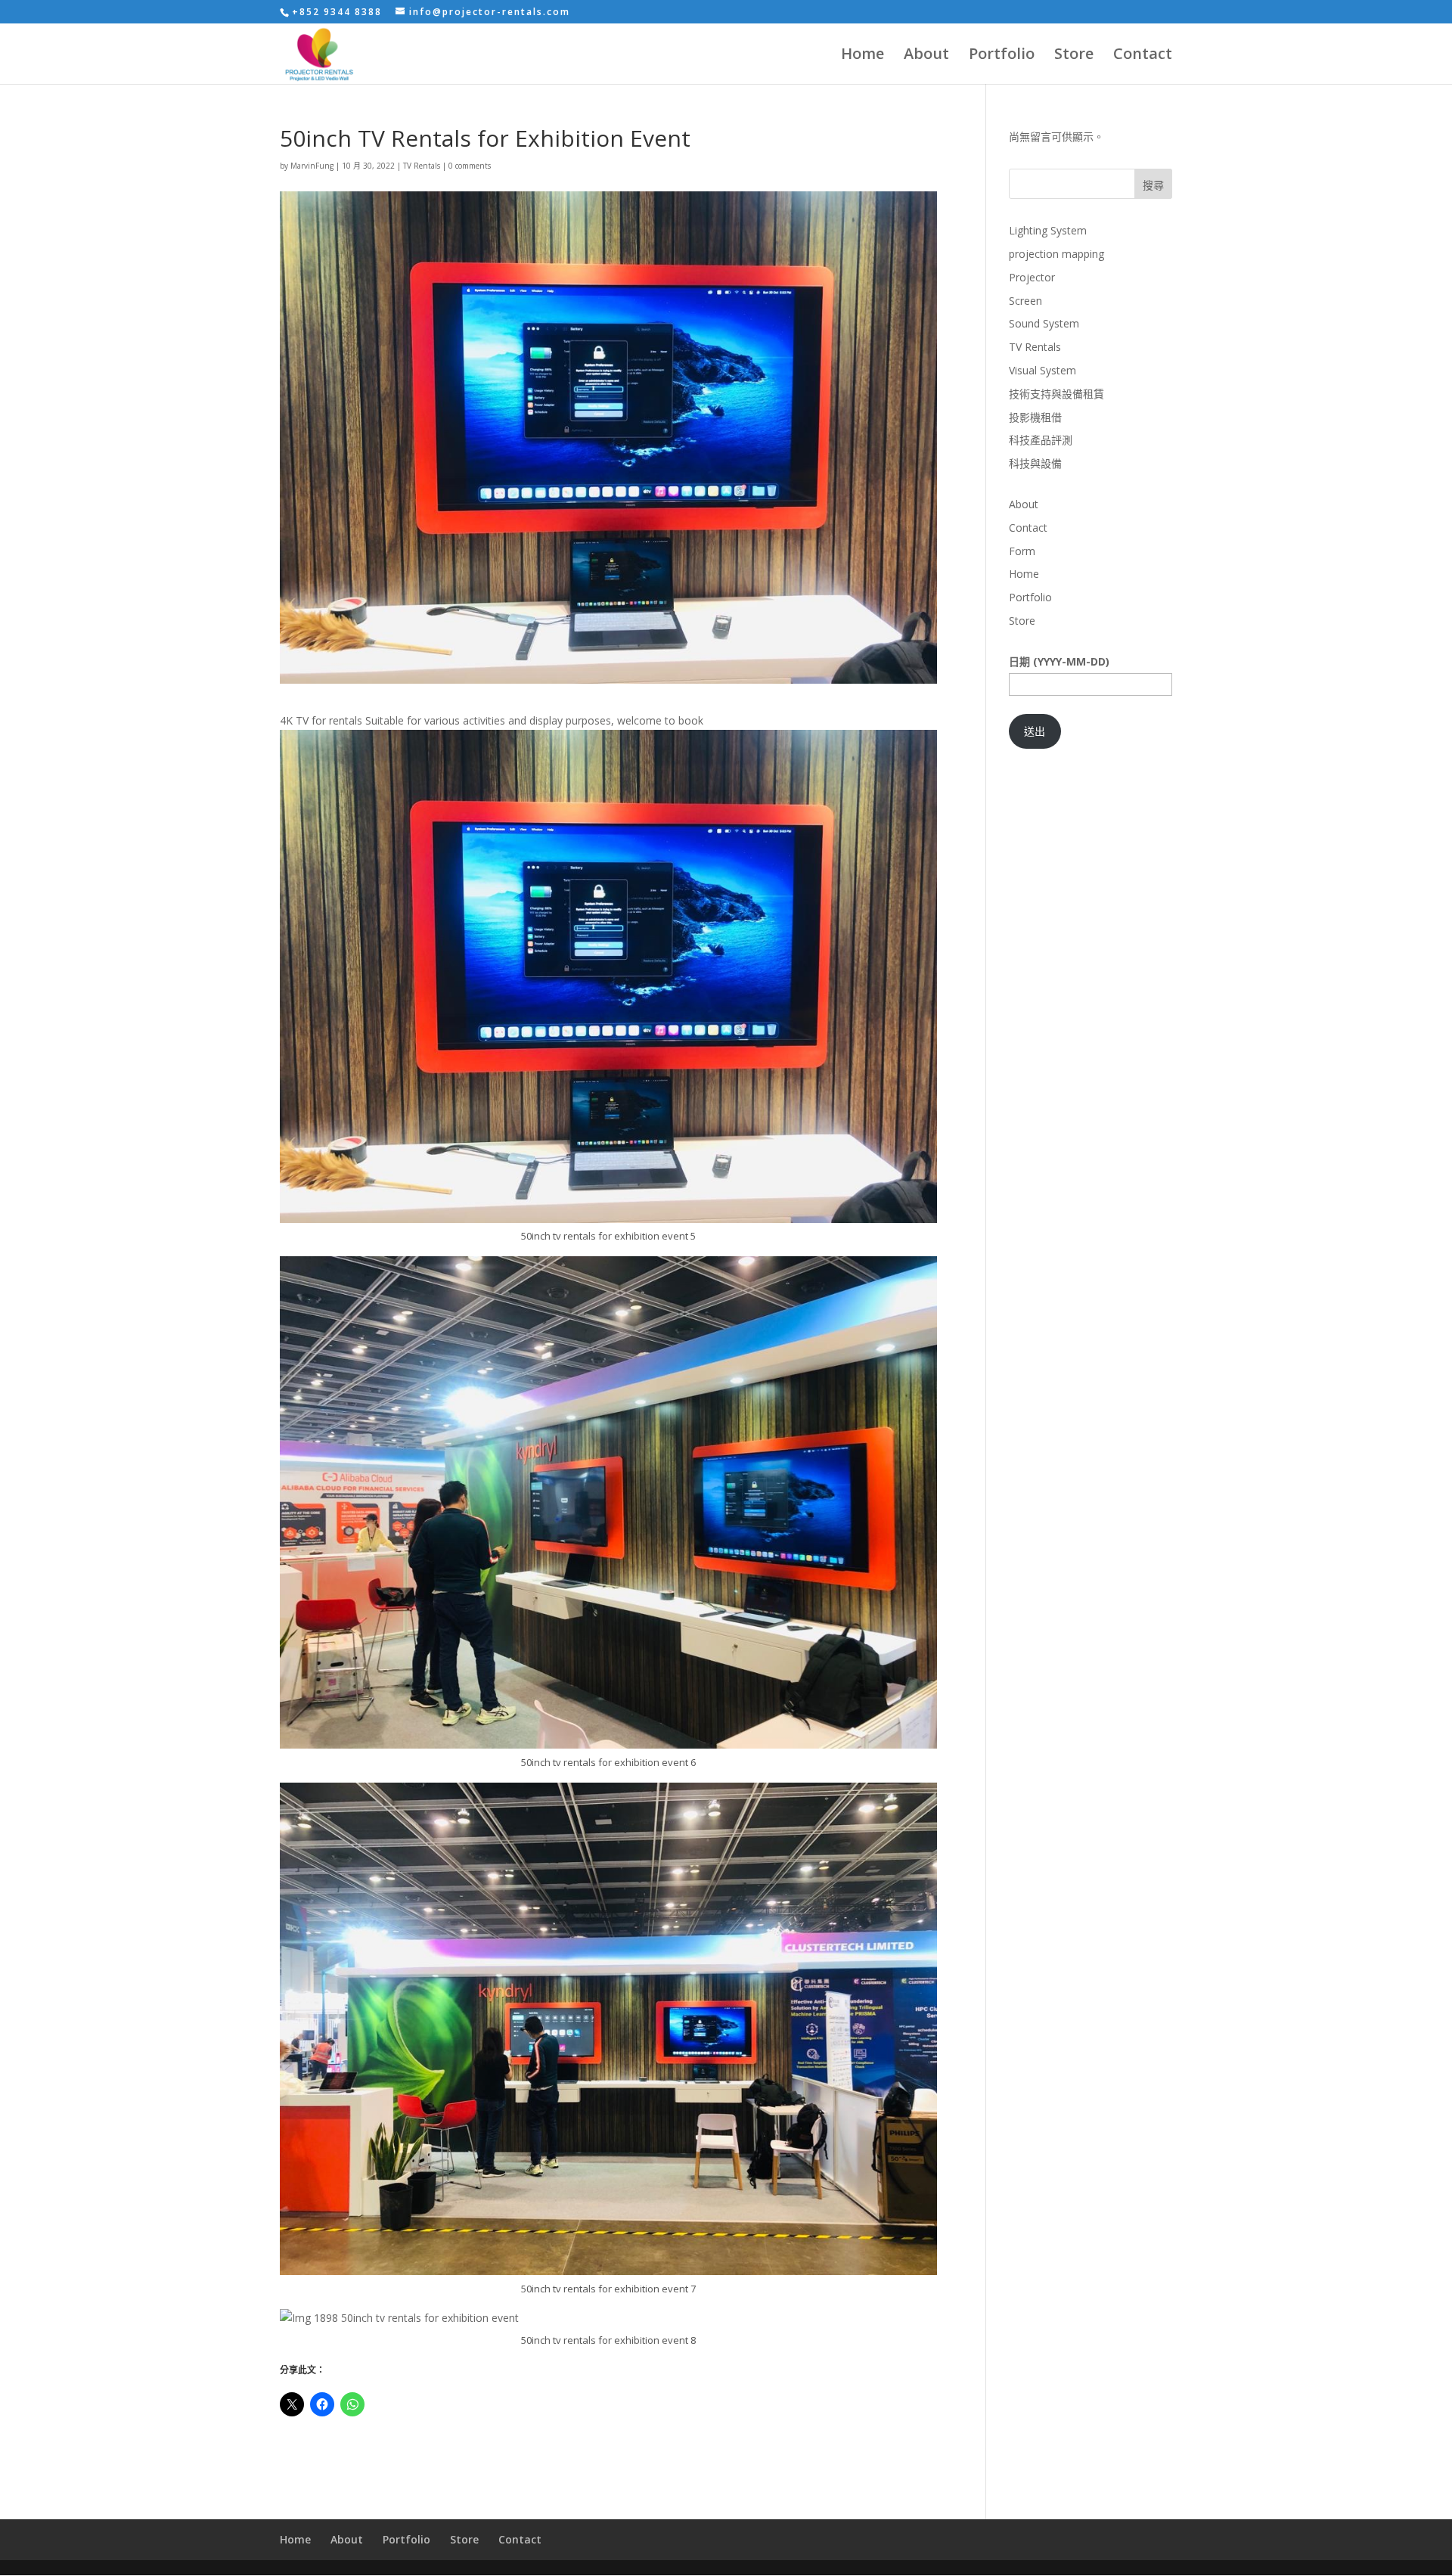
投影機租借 (1035, 417)
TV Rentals (422, 166)
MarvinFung (312, 166)
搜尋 (1153, 185)
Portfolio (1002, 56)
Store (1074, 56)
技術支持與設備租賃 (1056, 394)
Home (863, 56)
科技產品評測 (1041, 440)
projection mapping (1056, 254)
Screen (1025, 301)
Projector (1032, 277)
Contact (1143, 56)
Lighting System (1048, 230)
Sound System (1044, 323)
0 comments (470, 166)
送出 (1035, 731)
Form (1022, 551)
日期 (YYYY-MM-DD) (1059, 661)
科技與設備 (1035, 463)
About (926, 56)
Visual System (1042, 370)
